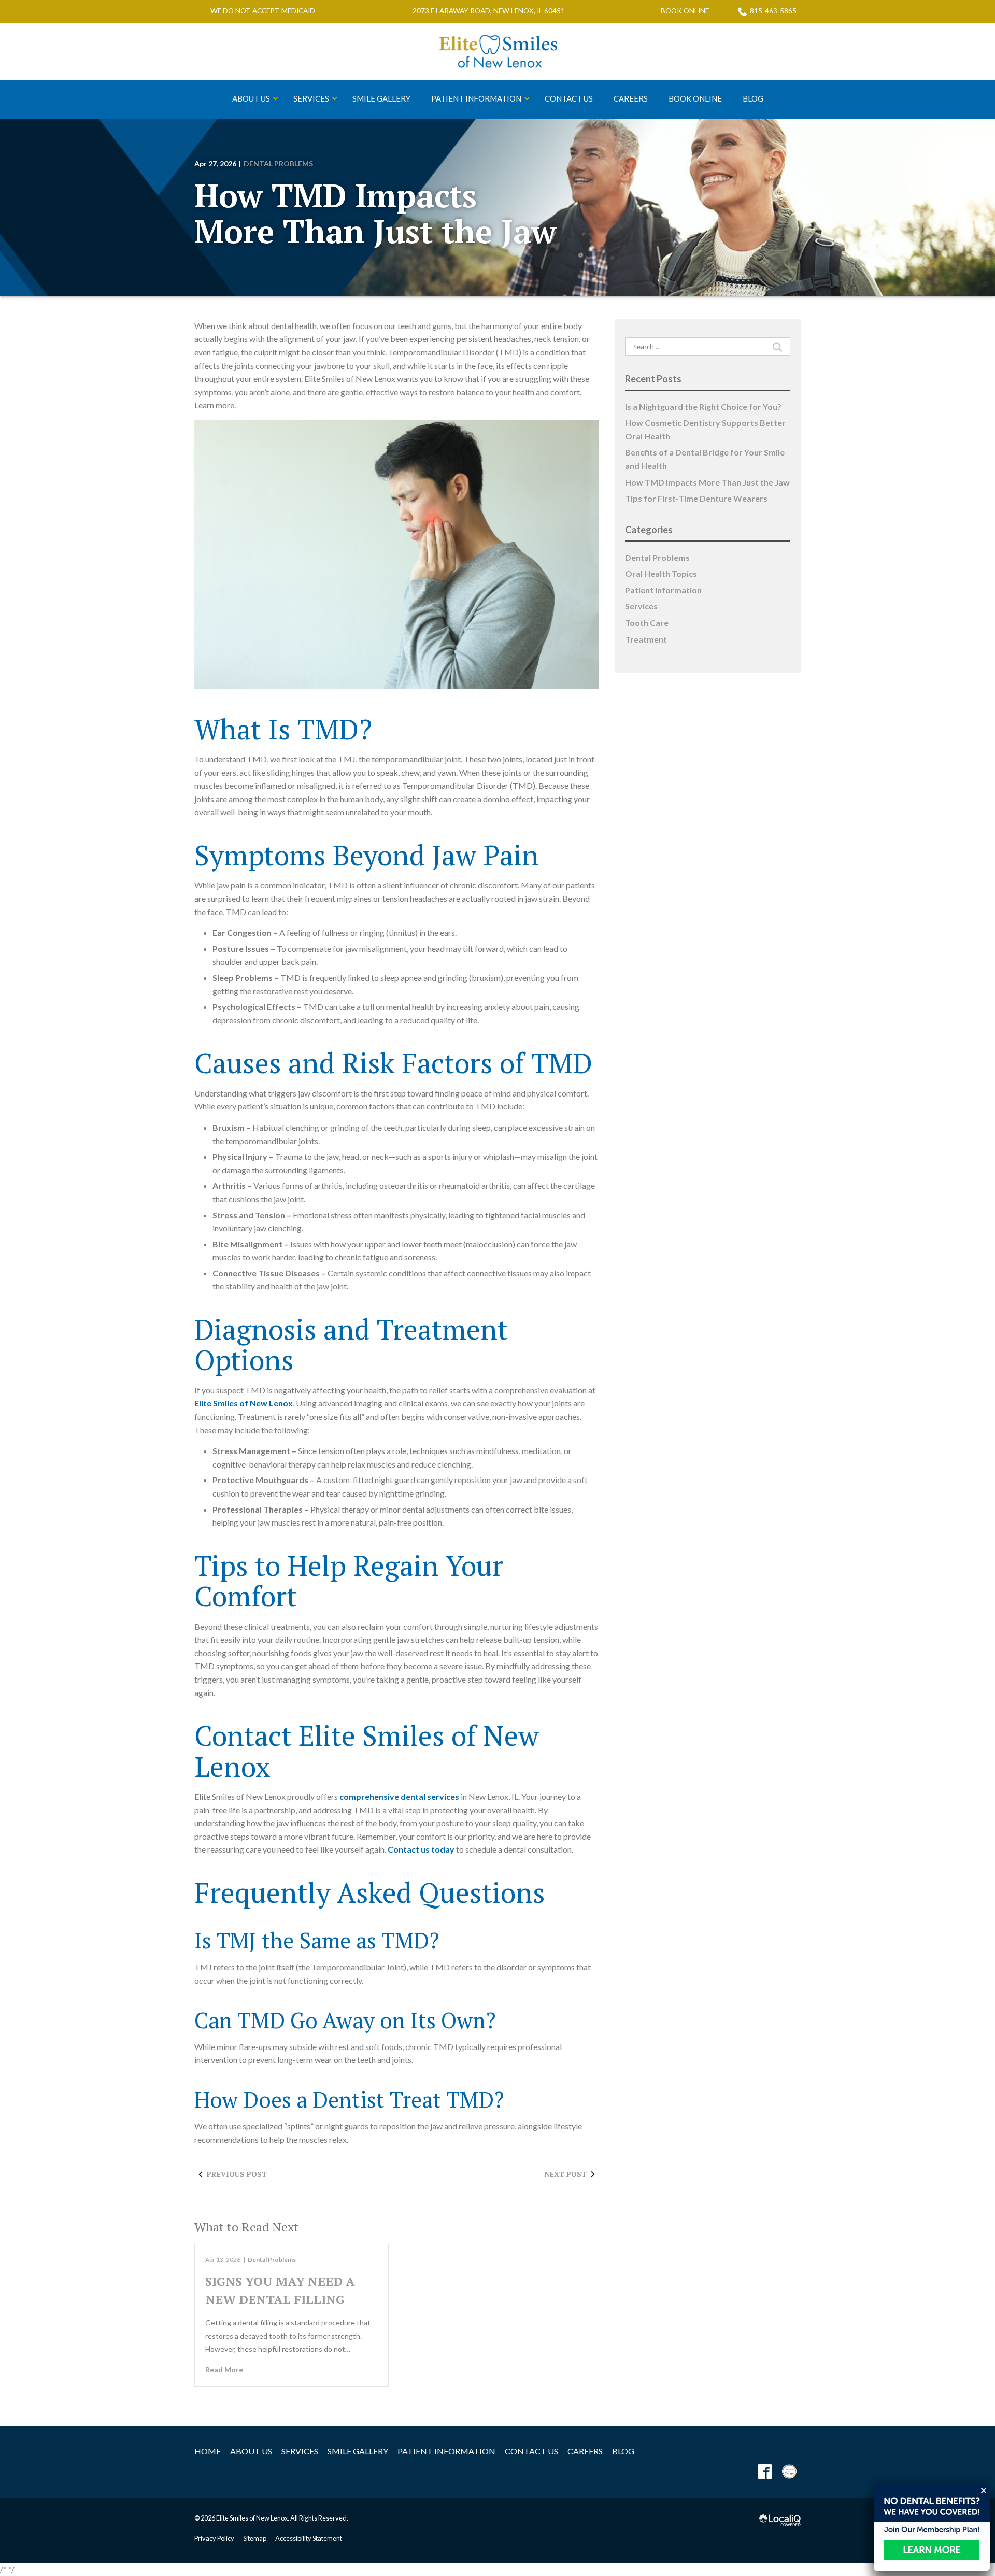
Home (208, 2451)
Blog (623, 2451)
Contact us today (421, 1849)
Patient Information (663, 590)
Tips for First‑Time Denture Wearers (696, 498)
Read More (224, 2369)
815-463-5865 (773, 11)
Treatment (646, 639)
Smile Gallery (358, 2451)
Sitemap (255, 2538)
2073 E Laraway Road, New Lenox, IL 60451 (489, 11)
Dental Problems (278, 163)
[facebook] (765, 2472)
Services (641, 606)
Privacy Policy (214, 2538)
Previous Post (237, 2174)
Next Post (565, 2174)
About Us (251, 2451)
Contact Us (531, 2451)
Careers (585, 2451)
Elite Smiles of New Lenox (244, 1403)
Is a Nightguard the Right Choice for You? (703, 407)
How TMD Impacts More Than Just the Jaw (375, 213)
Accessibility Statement (309, 2538)
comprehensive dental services (399, 1796)
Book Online (685, 11)
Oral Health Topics (661, 573)
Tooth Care (647, 623)
